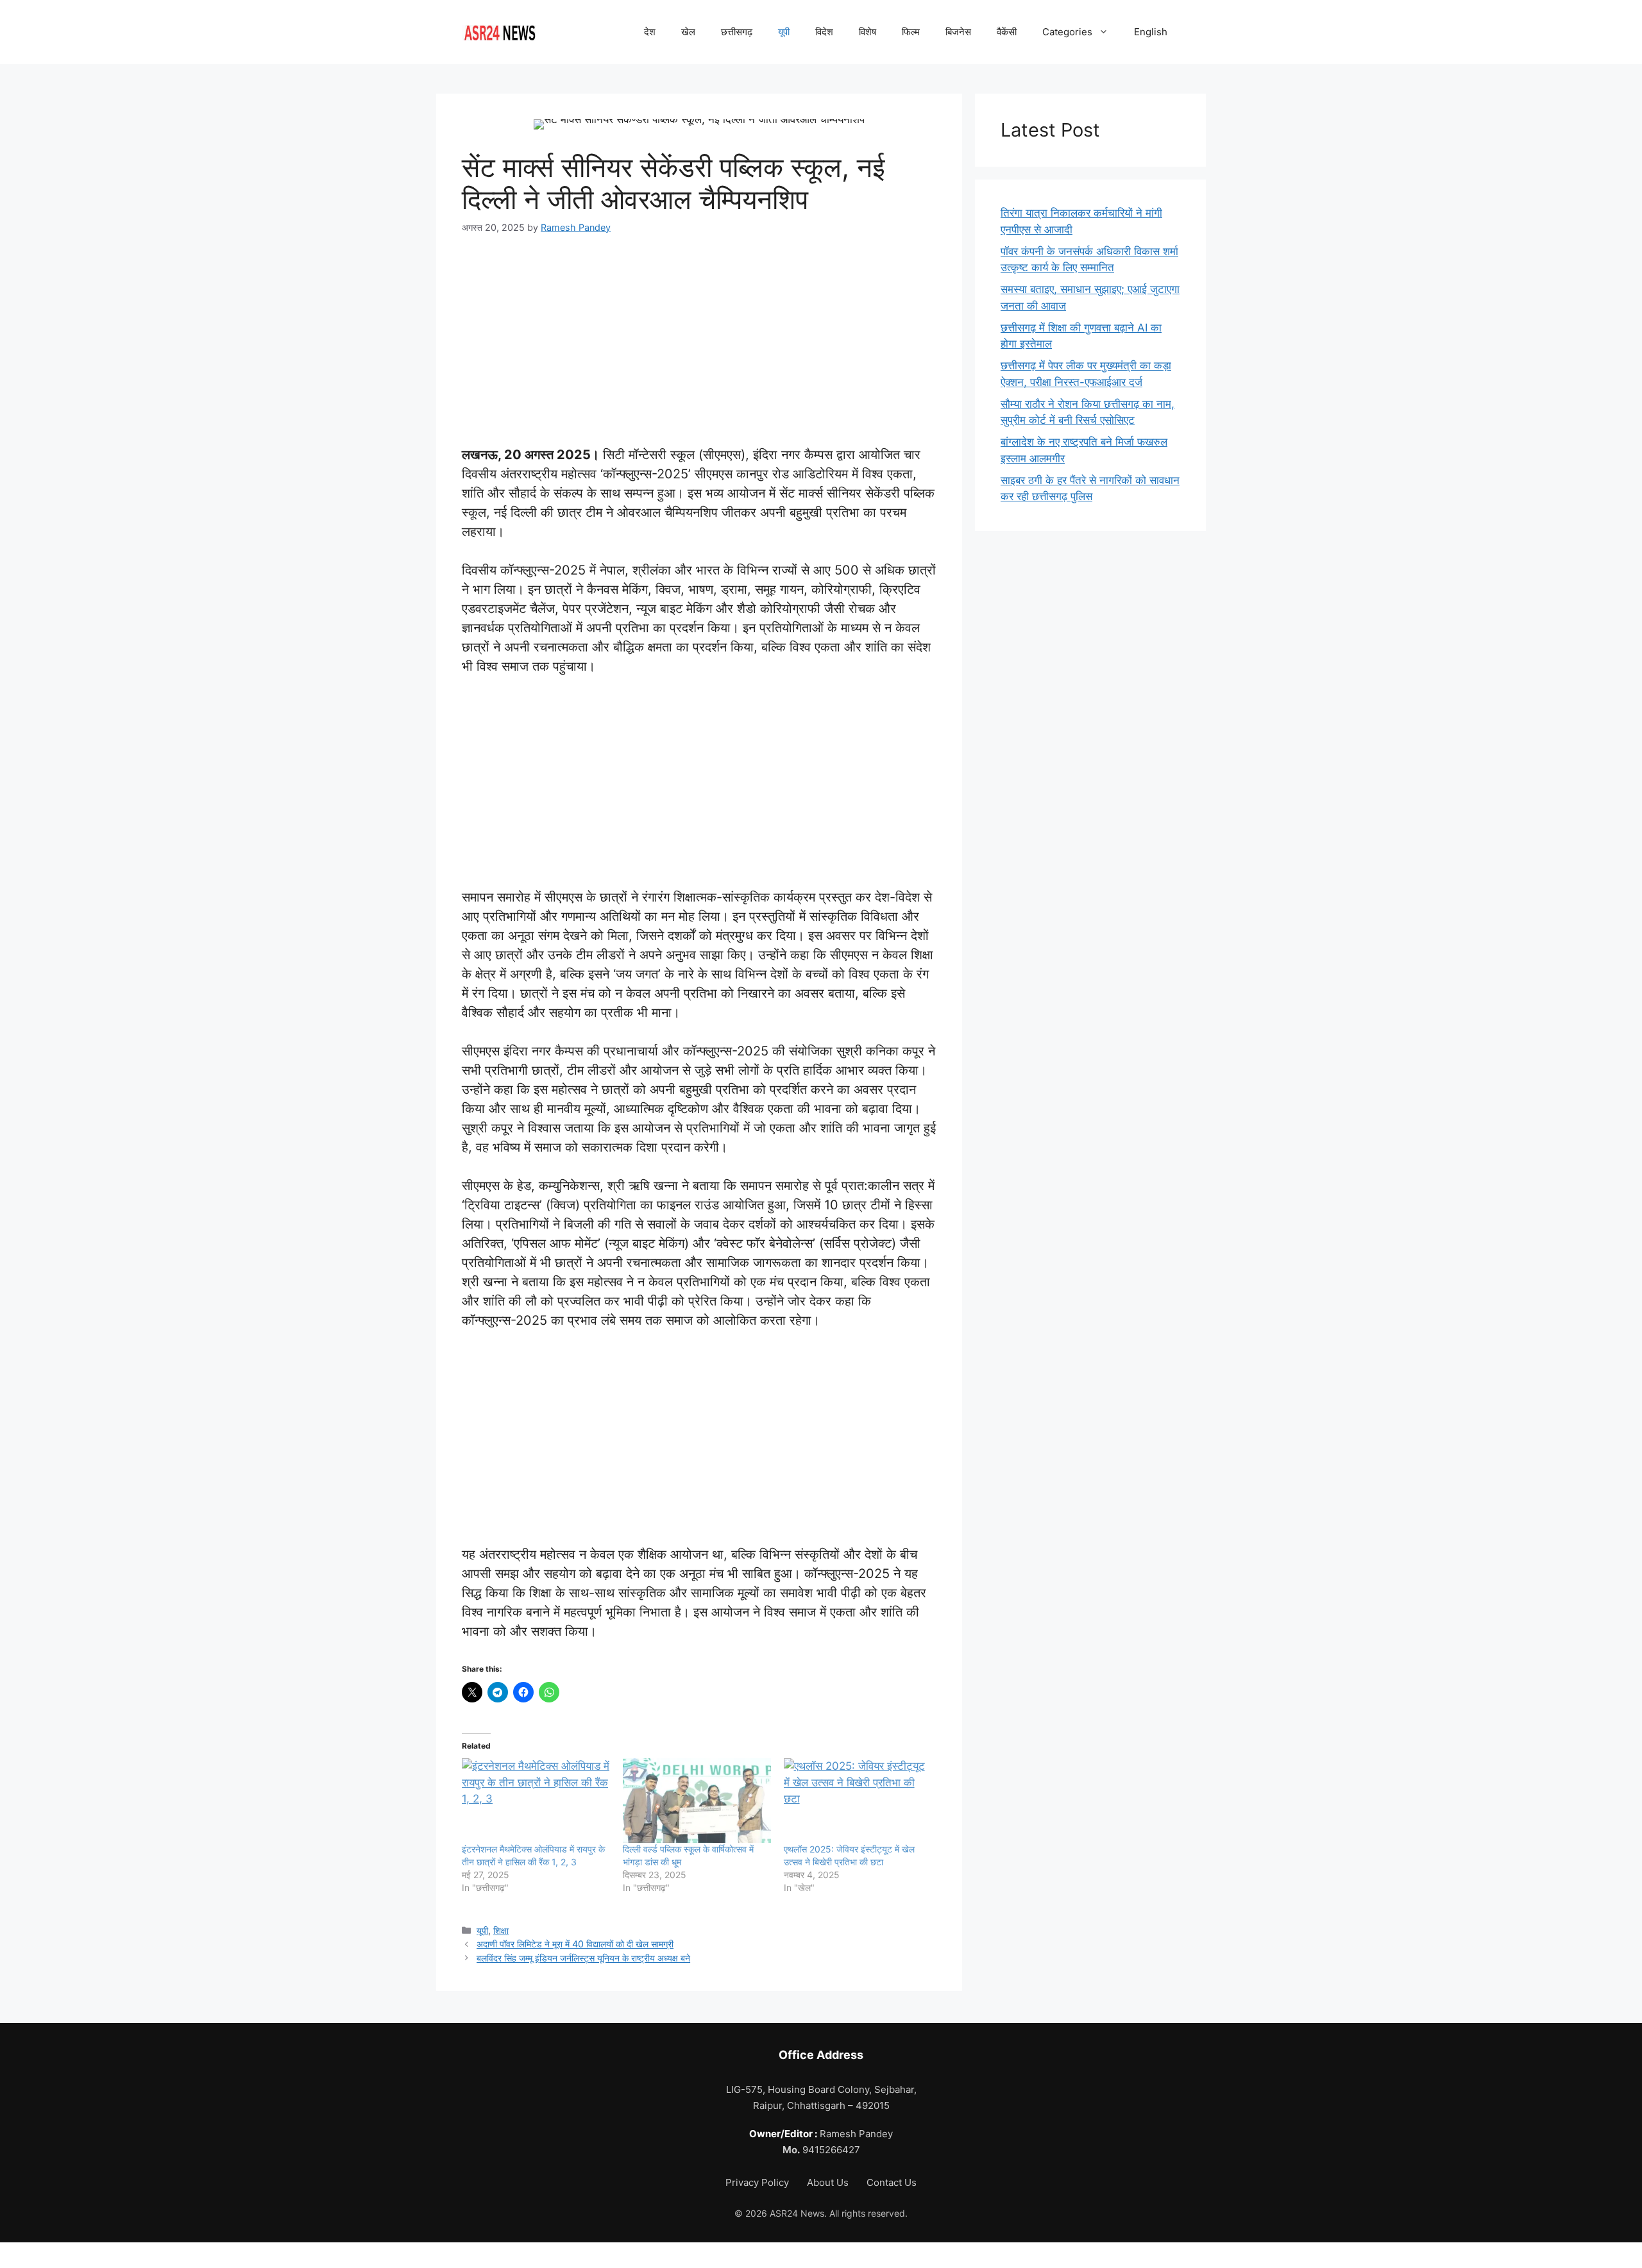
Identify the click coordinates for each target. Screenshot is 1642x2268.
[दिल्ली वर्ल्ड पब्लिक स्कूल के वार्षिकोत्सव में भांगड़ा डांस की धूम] (697, 1801)
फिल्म (911, 32)
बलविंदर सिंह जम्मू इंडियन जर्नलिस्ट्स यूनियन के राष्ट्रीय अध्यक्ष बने (583, 1958)
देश (650, 32)
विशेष (868, 32)
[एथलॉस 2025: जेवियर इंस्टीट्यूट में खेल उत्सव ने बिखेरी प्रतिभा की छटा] (858, 1801)
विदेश (824, 32)
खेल (688, 32)
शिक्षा (501, 1930)
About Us (829, 2182)
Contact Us (892, 2182)
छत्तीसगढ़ (737, 32)
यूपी (784, 32)
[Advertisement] (699, 333)
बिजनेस (958, 32)
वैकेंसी (1007, 32)
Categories (1067, 32)
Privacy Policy (758, 2182)
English (1151, 32)
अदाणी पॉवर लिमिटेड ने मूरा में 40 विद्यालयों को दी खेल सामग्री (575, 1944)
